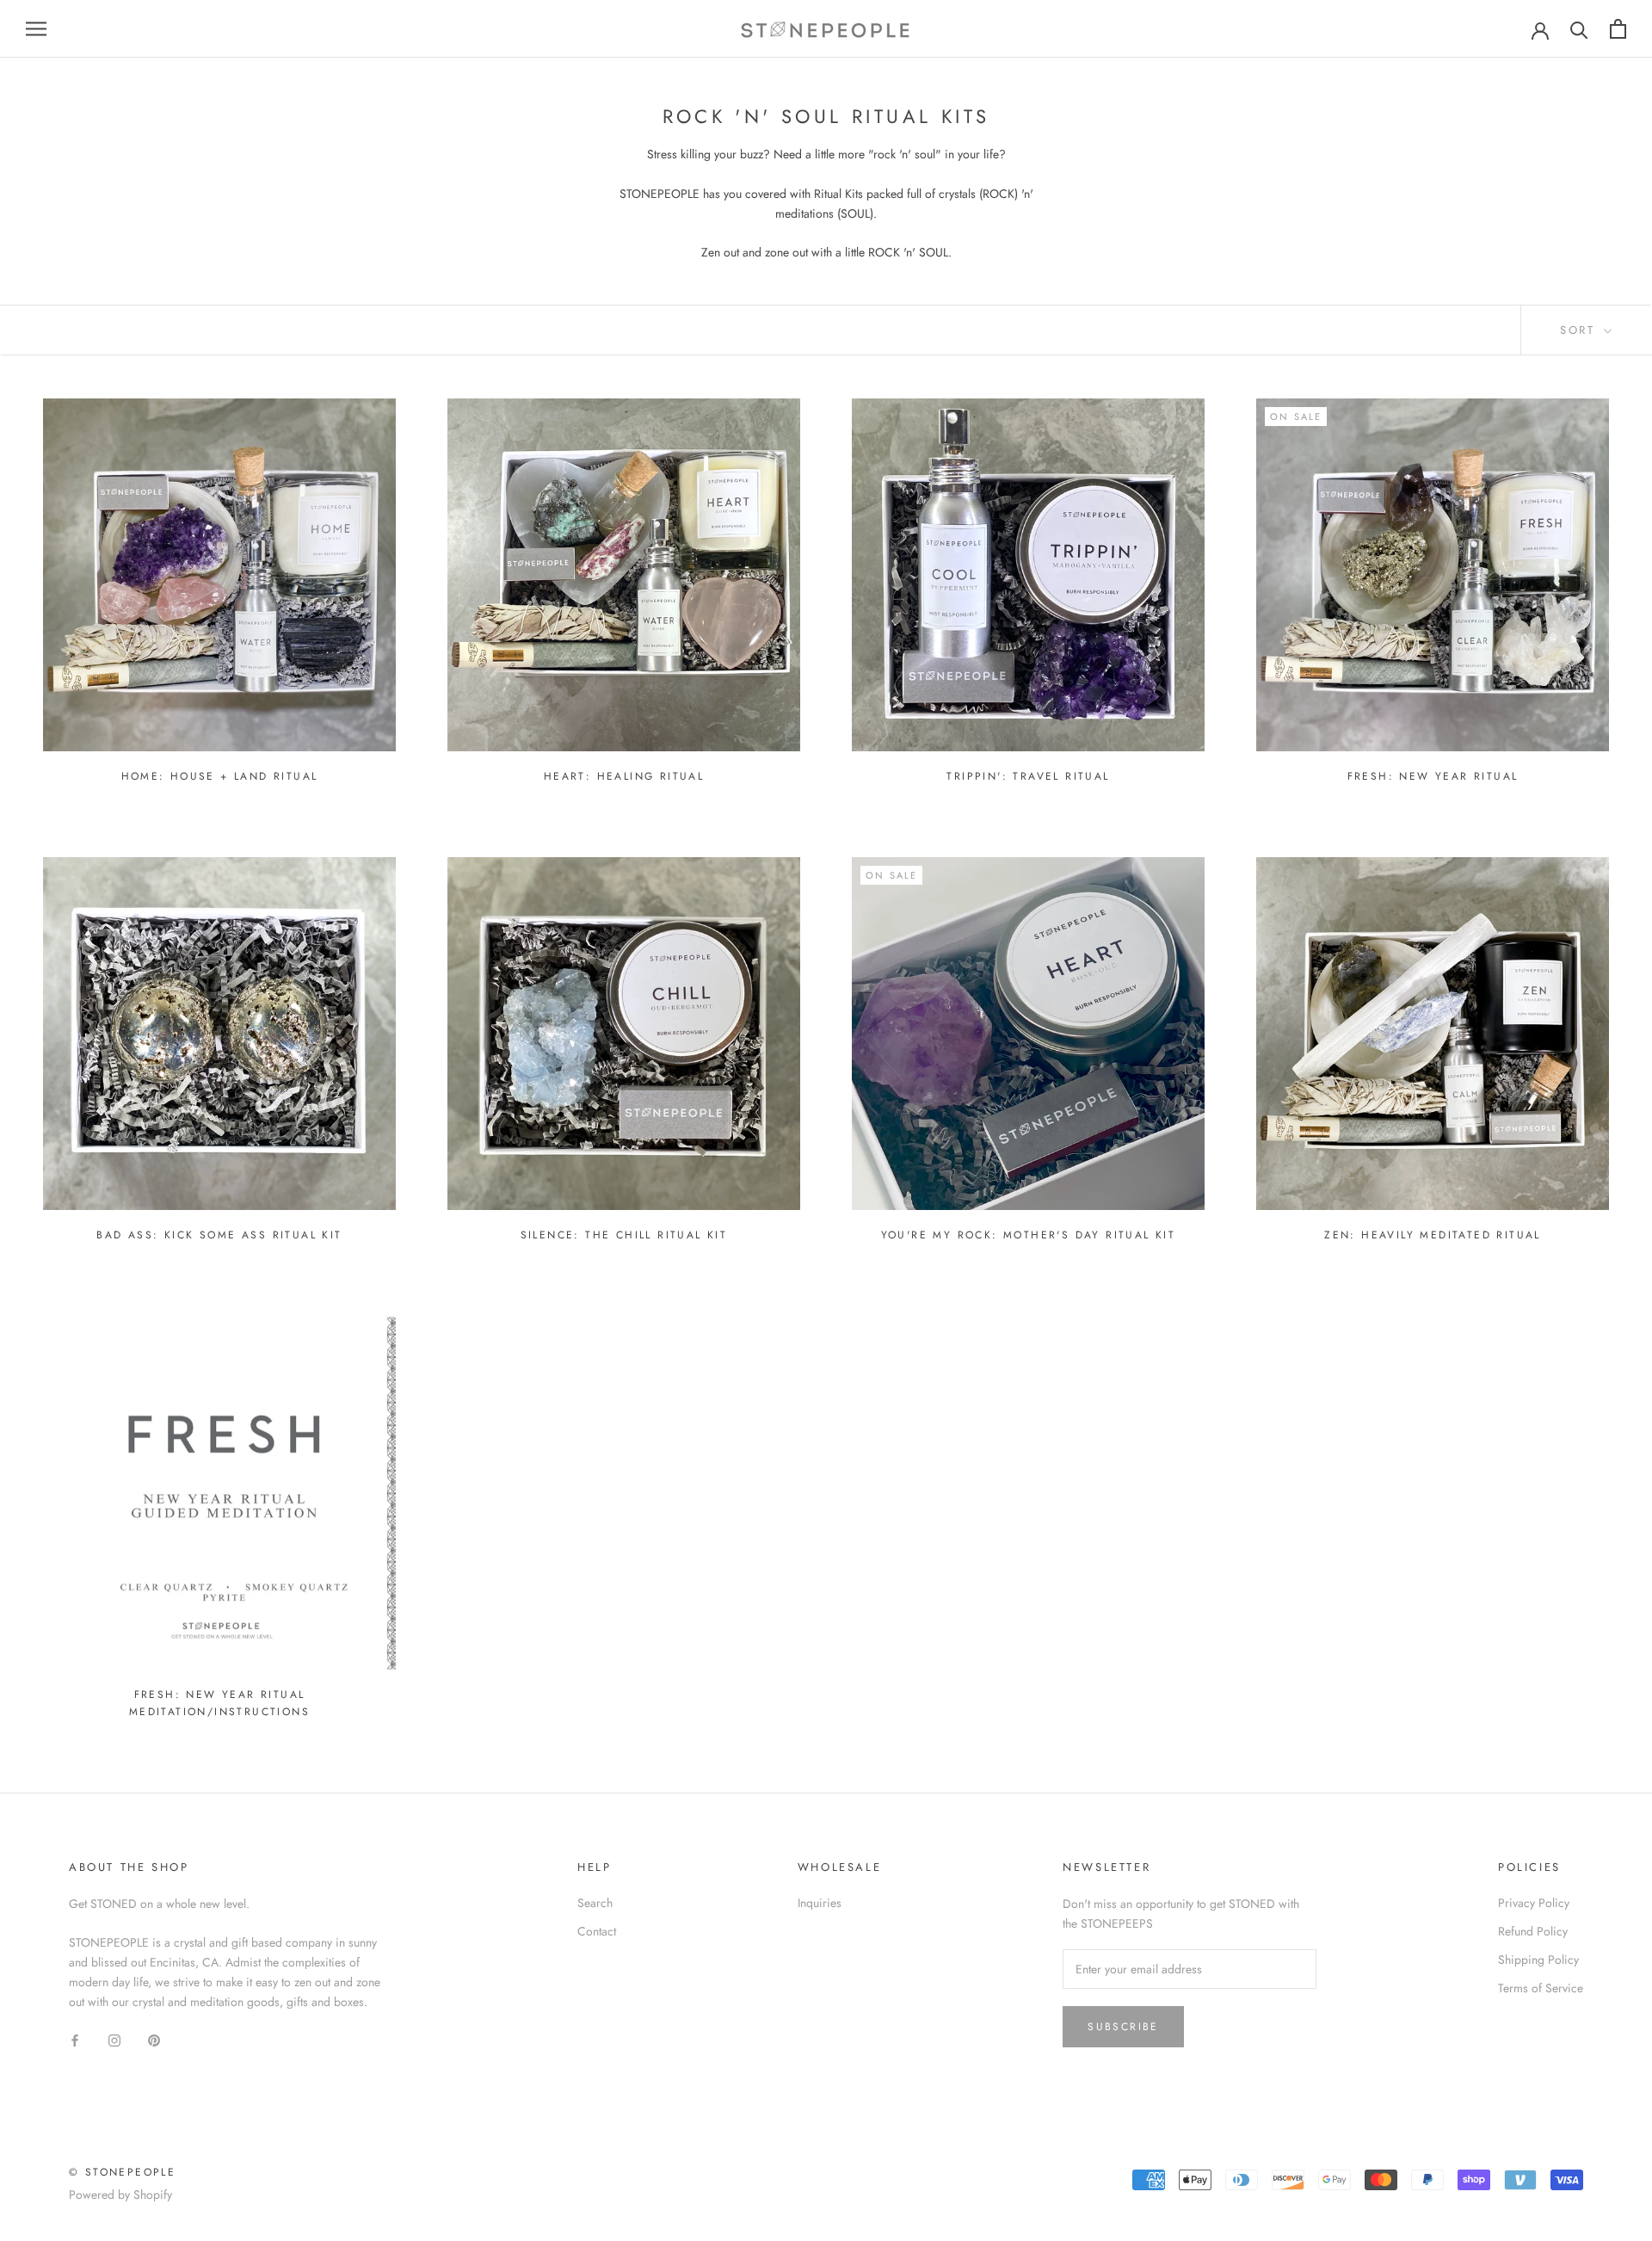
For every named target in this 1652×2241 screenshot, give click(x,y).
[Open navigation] (36, 29)
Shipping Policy (1538, 1960)
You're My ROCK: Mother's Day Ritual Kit (1029, 1235)
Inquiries (820, 1903)
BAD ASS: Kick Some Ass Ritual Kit (219, 1235)
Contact (597, 1931)
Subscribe (1123, 2027)
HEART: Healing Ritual (624, 776)
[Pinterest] (154, 2040)
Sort (1580, 330)
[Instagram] (114, 2040)
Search (595, 1903)
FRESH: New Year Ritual (1433, 776)
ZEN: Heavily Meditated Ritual (1433, 1235)
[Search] (1579, 29)
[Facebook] (75, 2040)
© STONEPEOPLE (122, 2172)
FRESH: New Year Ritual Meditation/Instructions (219, 1703)
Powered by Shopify (120, 2195)
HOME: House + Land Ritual (220, 776)
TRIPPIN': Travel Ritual (1028, 776)
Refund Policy (1533, 1931)
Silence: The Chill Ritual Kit (624, 1235)
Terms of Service (1541, 1988)
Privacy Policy (1534, 1903)
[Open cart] (1618, 29)
